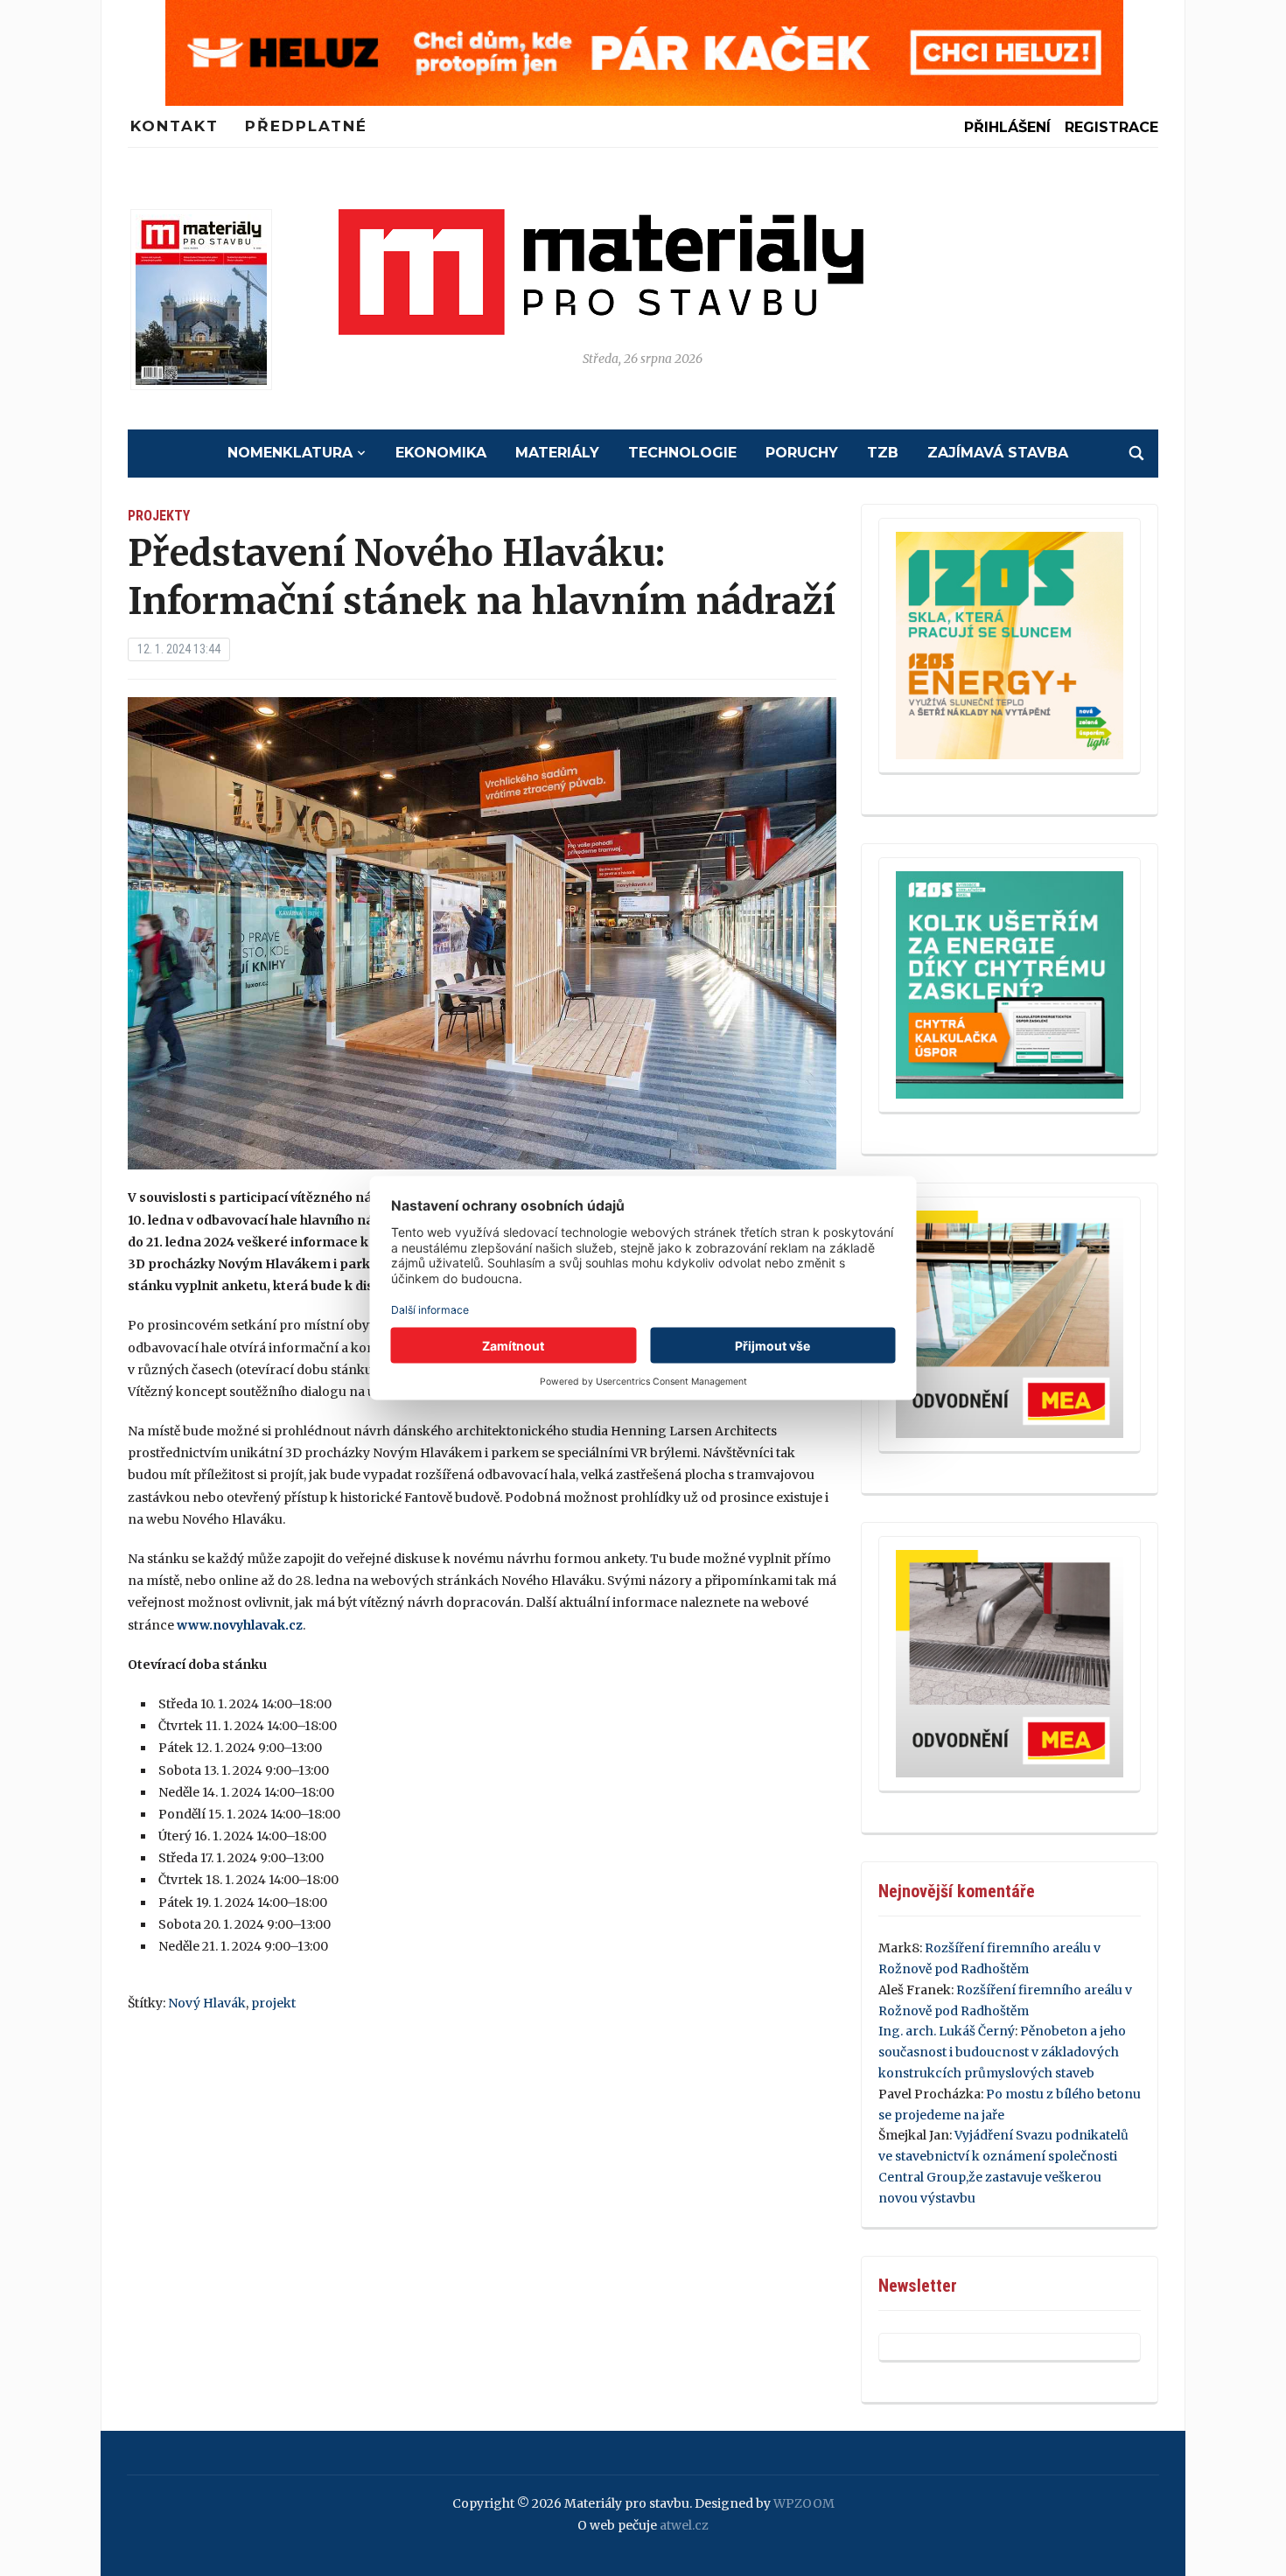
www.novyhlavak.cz (240, 1625)
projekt (273, 2003)
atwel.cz (684, 2525)
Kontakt (175, 126)
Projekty (159, 516)
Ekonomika (441, 453)
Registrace (1111, 127)
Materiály (557, 453)
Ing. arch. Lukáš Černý (947, 2031)
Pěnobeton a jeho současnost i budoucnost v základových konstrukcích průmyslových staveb (1002, 2052)
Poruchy (802, 453)
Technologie (682, 453)
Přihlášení (1007, 127)
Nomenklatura (290, 453)
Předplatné (306, 126)
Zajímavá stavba (998, 453)
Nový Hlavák (207, 2003)
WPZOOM (804, 2503)
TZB (883, 453)
